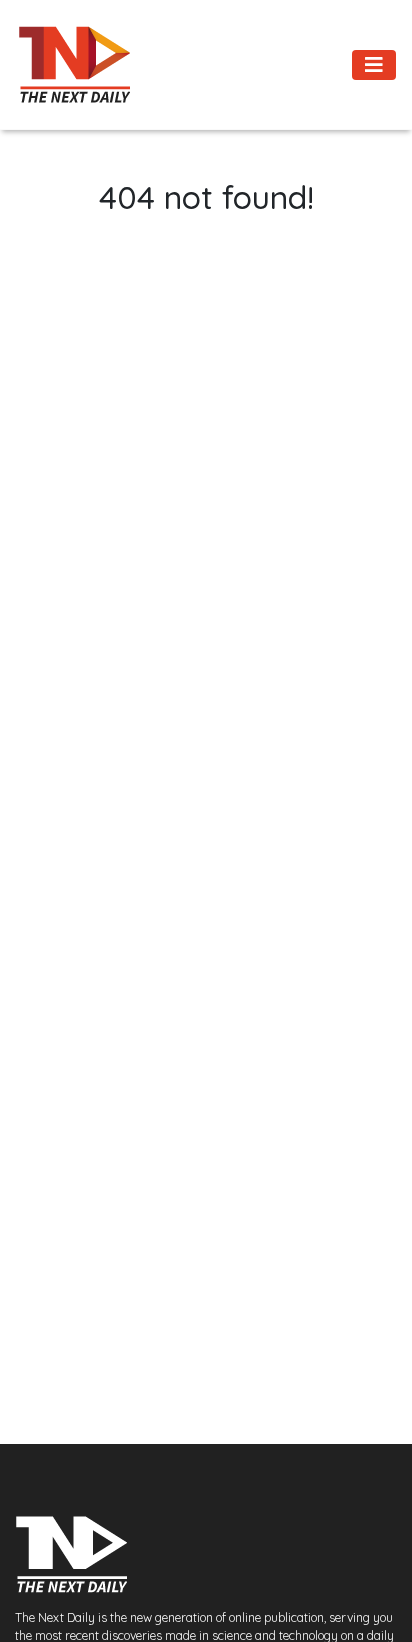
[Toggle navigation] (374, 65)
